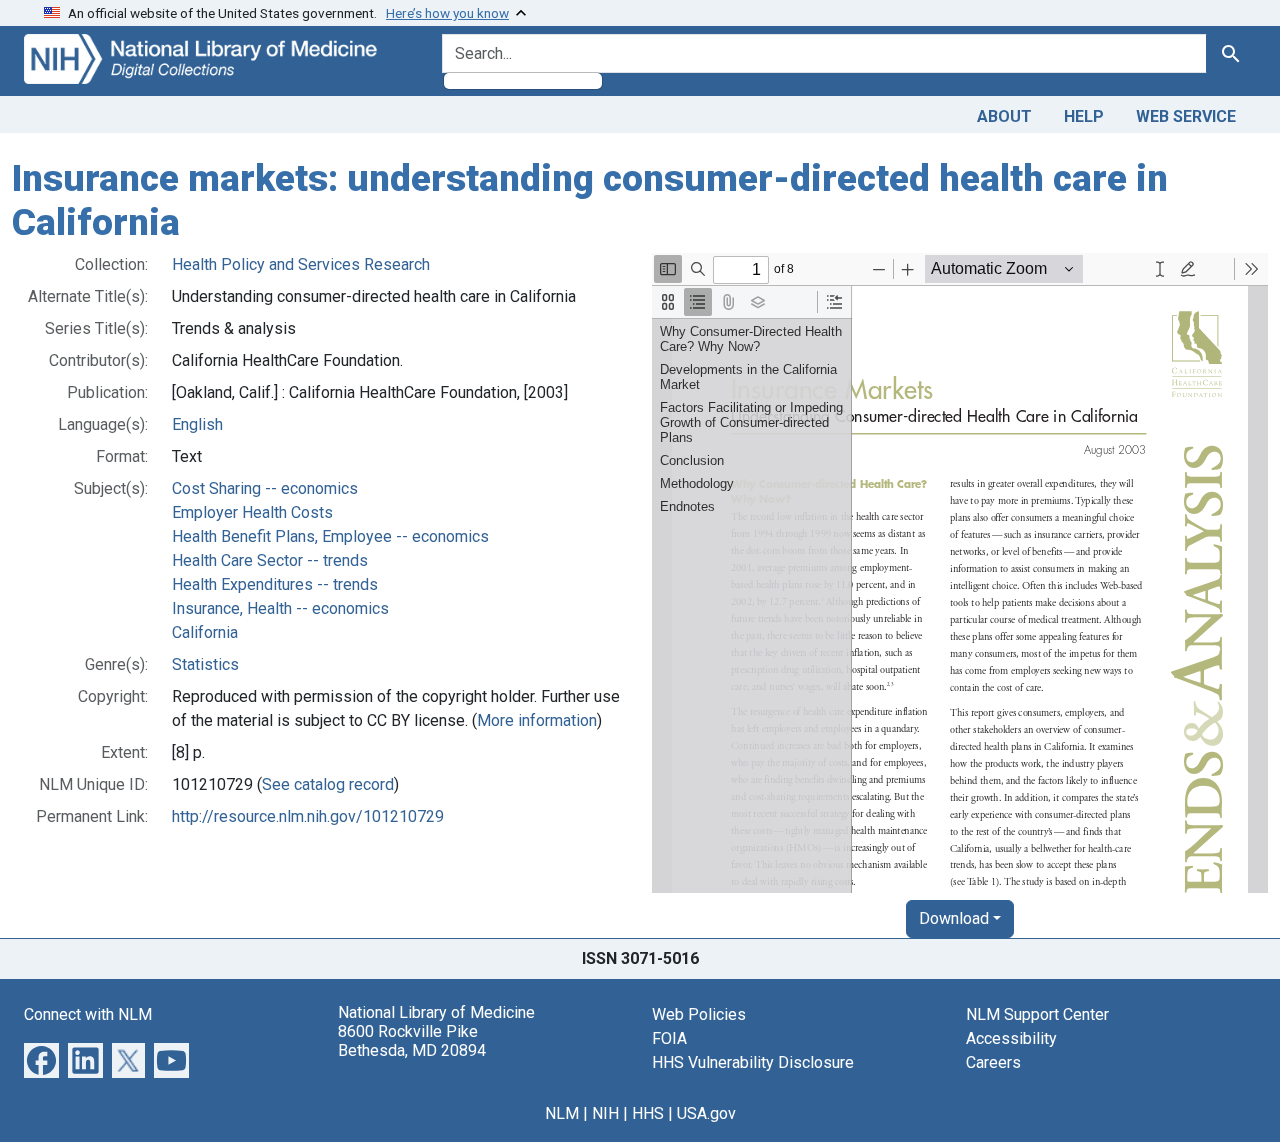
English (197, 424)
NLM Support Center (1037, 1014)
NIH (605, 1113)
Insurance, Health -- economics (280, 608)
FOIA (669, 1038)
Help (1084, 116)
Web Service (1186, 116)
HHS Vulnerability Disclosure (753, 1062)
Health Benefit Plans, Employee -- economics (330, 536)
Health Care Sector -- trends (270, 560)
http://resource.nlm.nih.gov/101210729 (308, 816)
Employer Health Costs (252, 512)
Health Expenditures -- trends (275, 584)
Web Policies (699, 1014)
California (205, 632)
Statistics (205, 664)
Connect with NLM (88, 1014)
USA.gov (706, 1113)
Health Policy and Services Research (301, 264)
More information (537, 720)
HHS (648, 1113)
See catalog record (328, 784)
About (1004, 116)
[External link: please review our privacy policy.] (41, 1059)
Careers (993, 1062)
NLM (562, 1113)
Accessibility (1011, 1038)
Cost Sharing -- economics (265, 488)
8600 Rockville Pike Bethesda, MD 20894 (412, 1041)
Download (954, 918)
